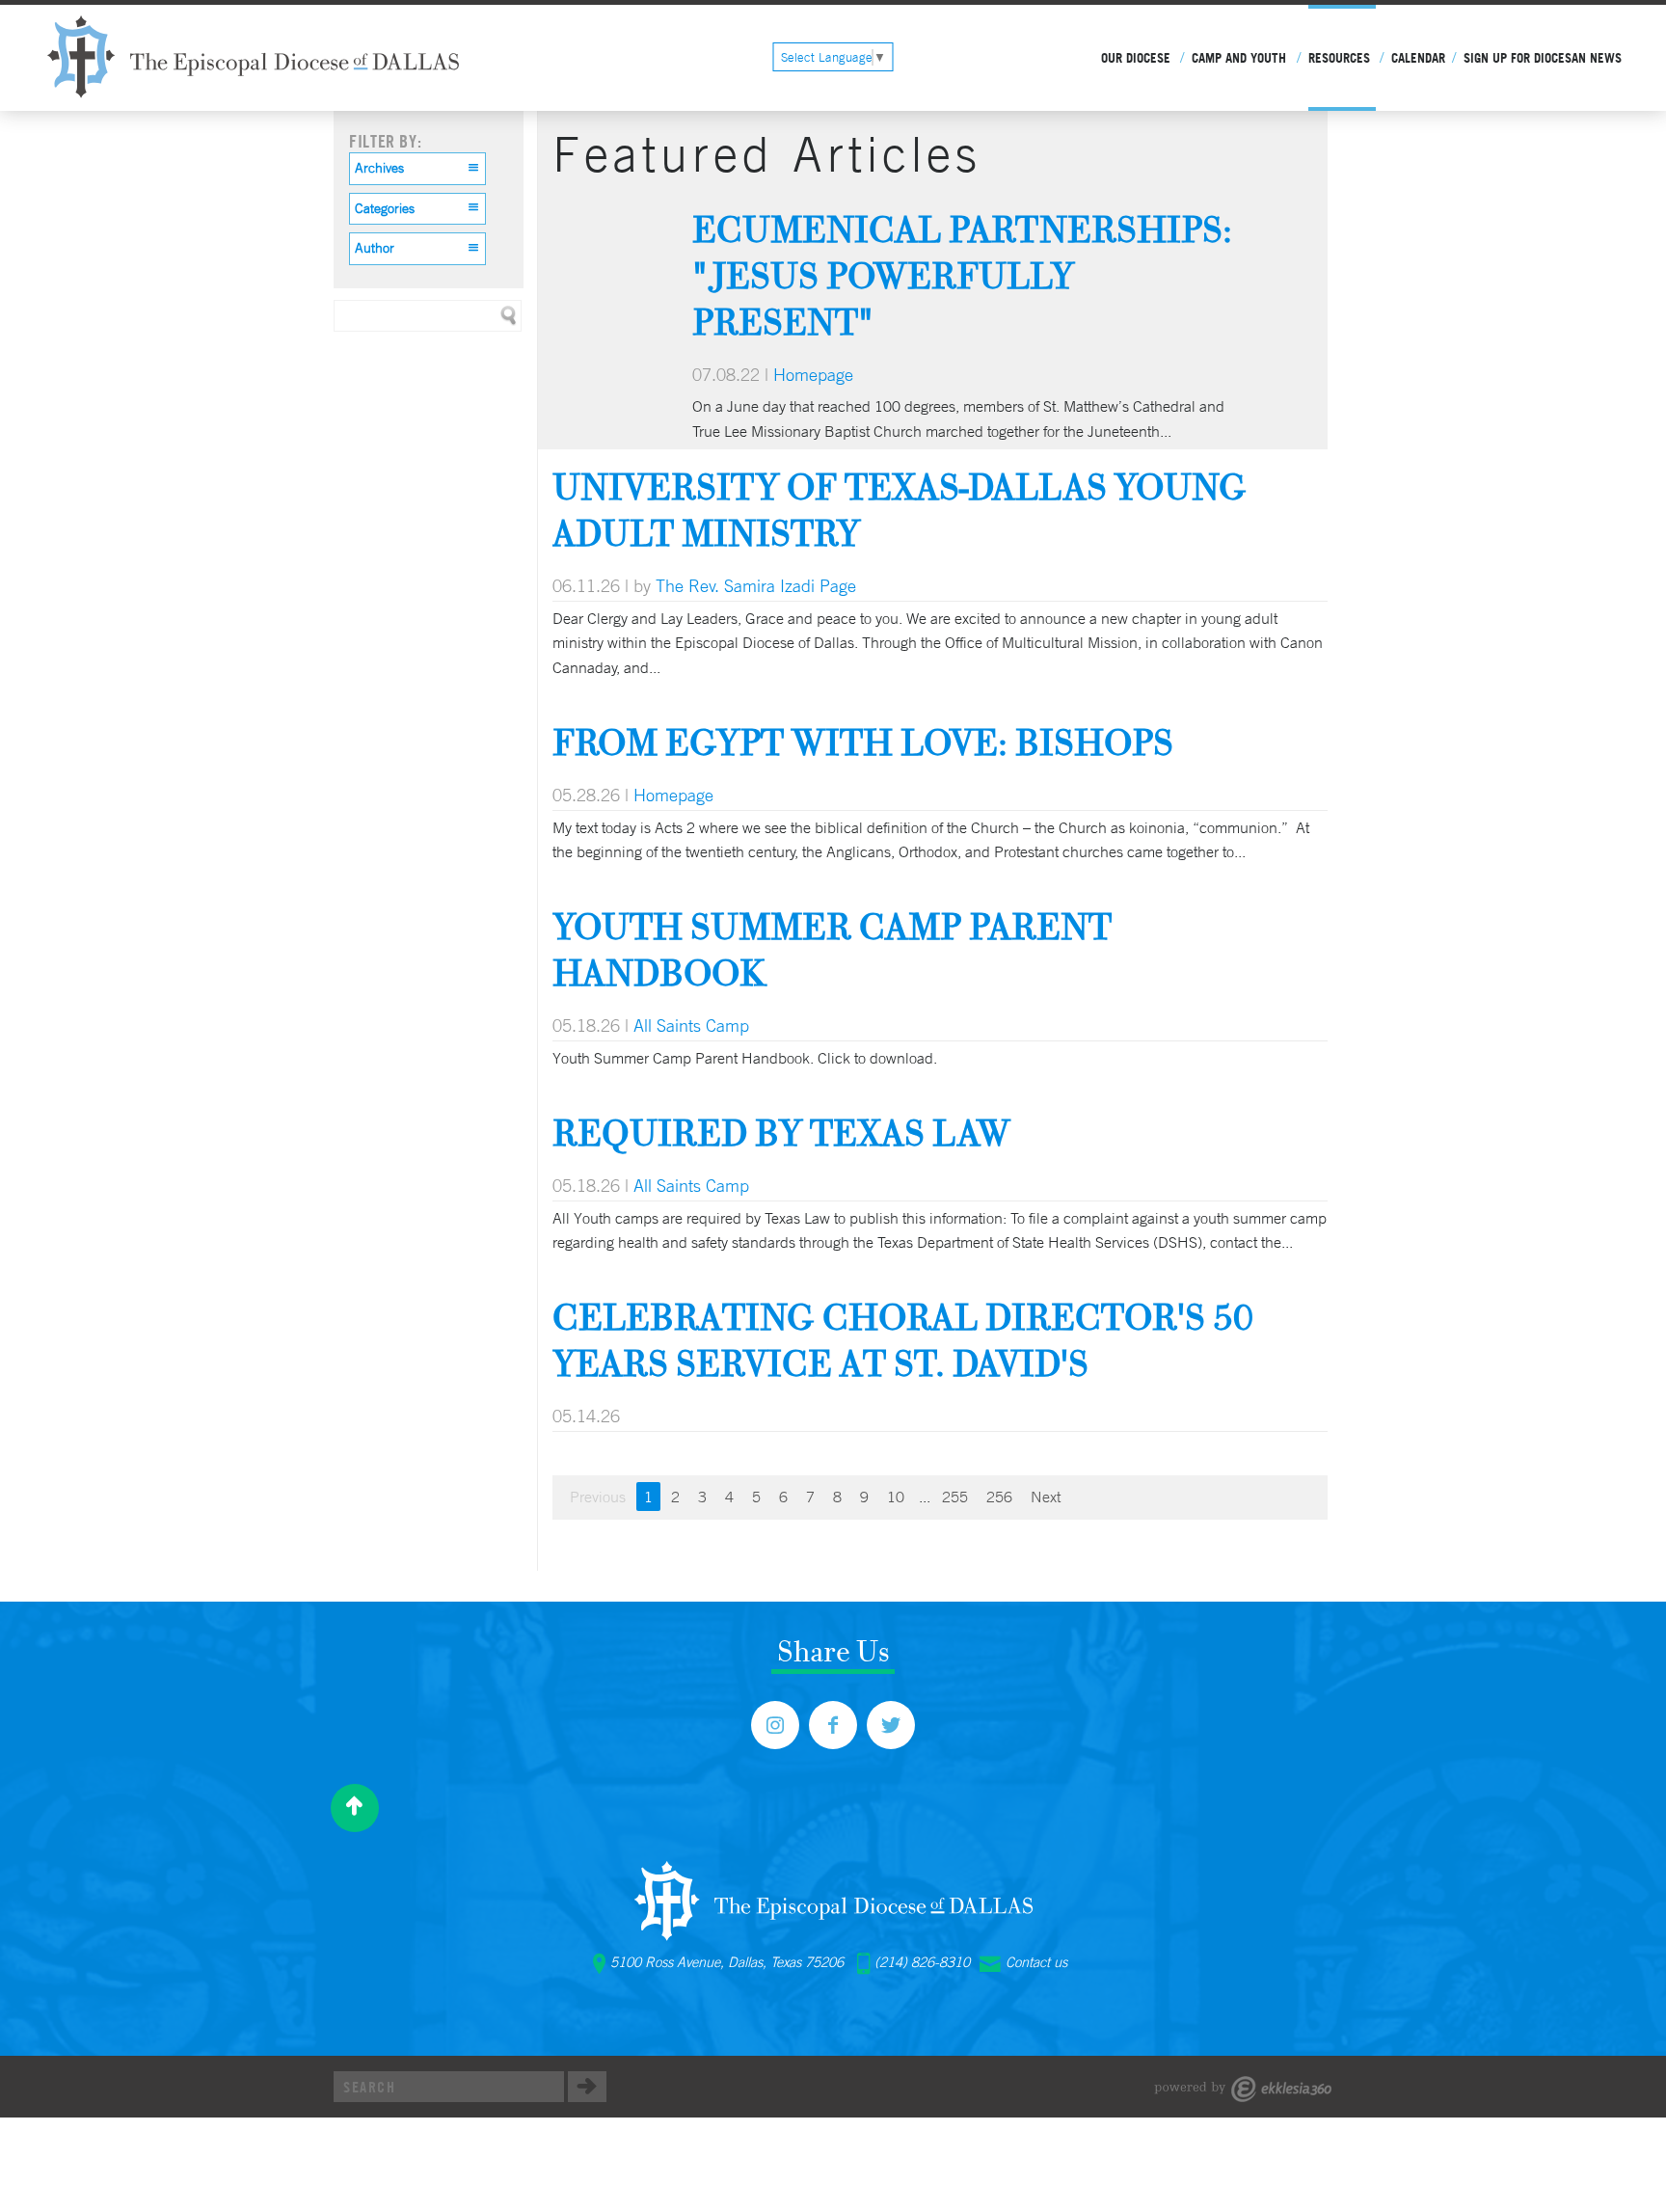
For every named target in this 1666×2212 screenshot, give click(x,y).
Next (1046, 1497)
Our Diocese (1136, 58)
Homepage (813, 374)
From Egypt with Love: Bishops (863, 742)
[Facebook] (833, 1725)
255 (955, 1497)
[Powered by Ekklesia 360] (1243, 2089)
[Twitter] (891, 1725)
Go (587, 2087)
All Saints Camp (691, 1025)
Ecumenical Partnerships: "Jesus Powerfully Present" (962, 275)
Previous (598, 1497)
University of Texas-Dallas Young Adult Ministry (900, 510)
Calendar (1418, 58)
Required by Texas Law (781, 1133)
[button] (417, 169)
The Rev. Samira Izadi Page (756, 585)
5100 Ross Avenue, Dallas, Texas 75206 (727, 1962)
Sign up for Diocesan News (1543, 58)
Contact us (1036, 1962)
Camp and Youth (1239, 58)
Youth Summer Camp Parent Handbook (832, 949)
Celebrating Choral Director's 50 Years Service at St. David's (903, 1340)
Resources (1339, 58)
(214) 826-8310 (922, 1962)
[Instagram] (775, 1725)
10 (896, 1497)
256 (999, 1497)
